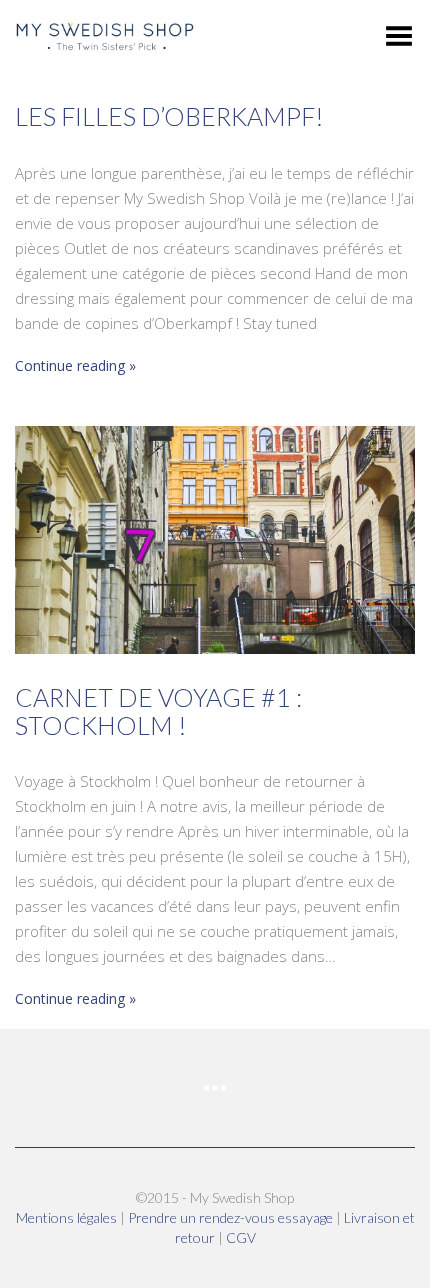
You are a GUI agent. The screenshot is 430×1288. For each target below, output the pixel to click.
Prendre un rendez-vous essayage (232, 1217)
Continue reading (70, 365)
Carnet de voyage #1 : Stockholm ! (158, 711)
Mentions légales (68, 1217)
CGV (241, 1237)
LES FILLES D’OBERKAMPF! (169, 116)
